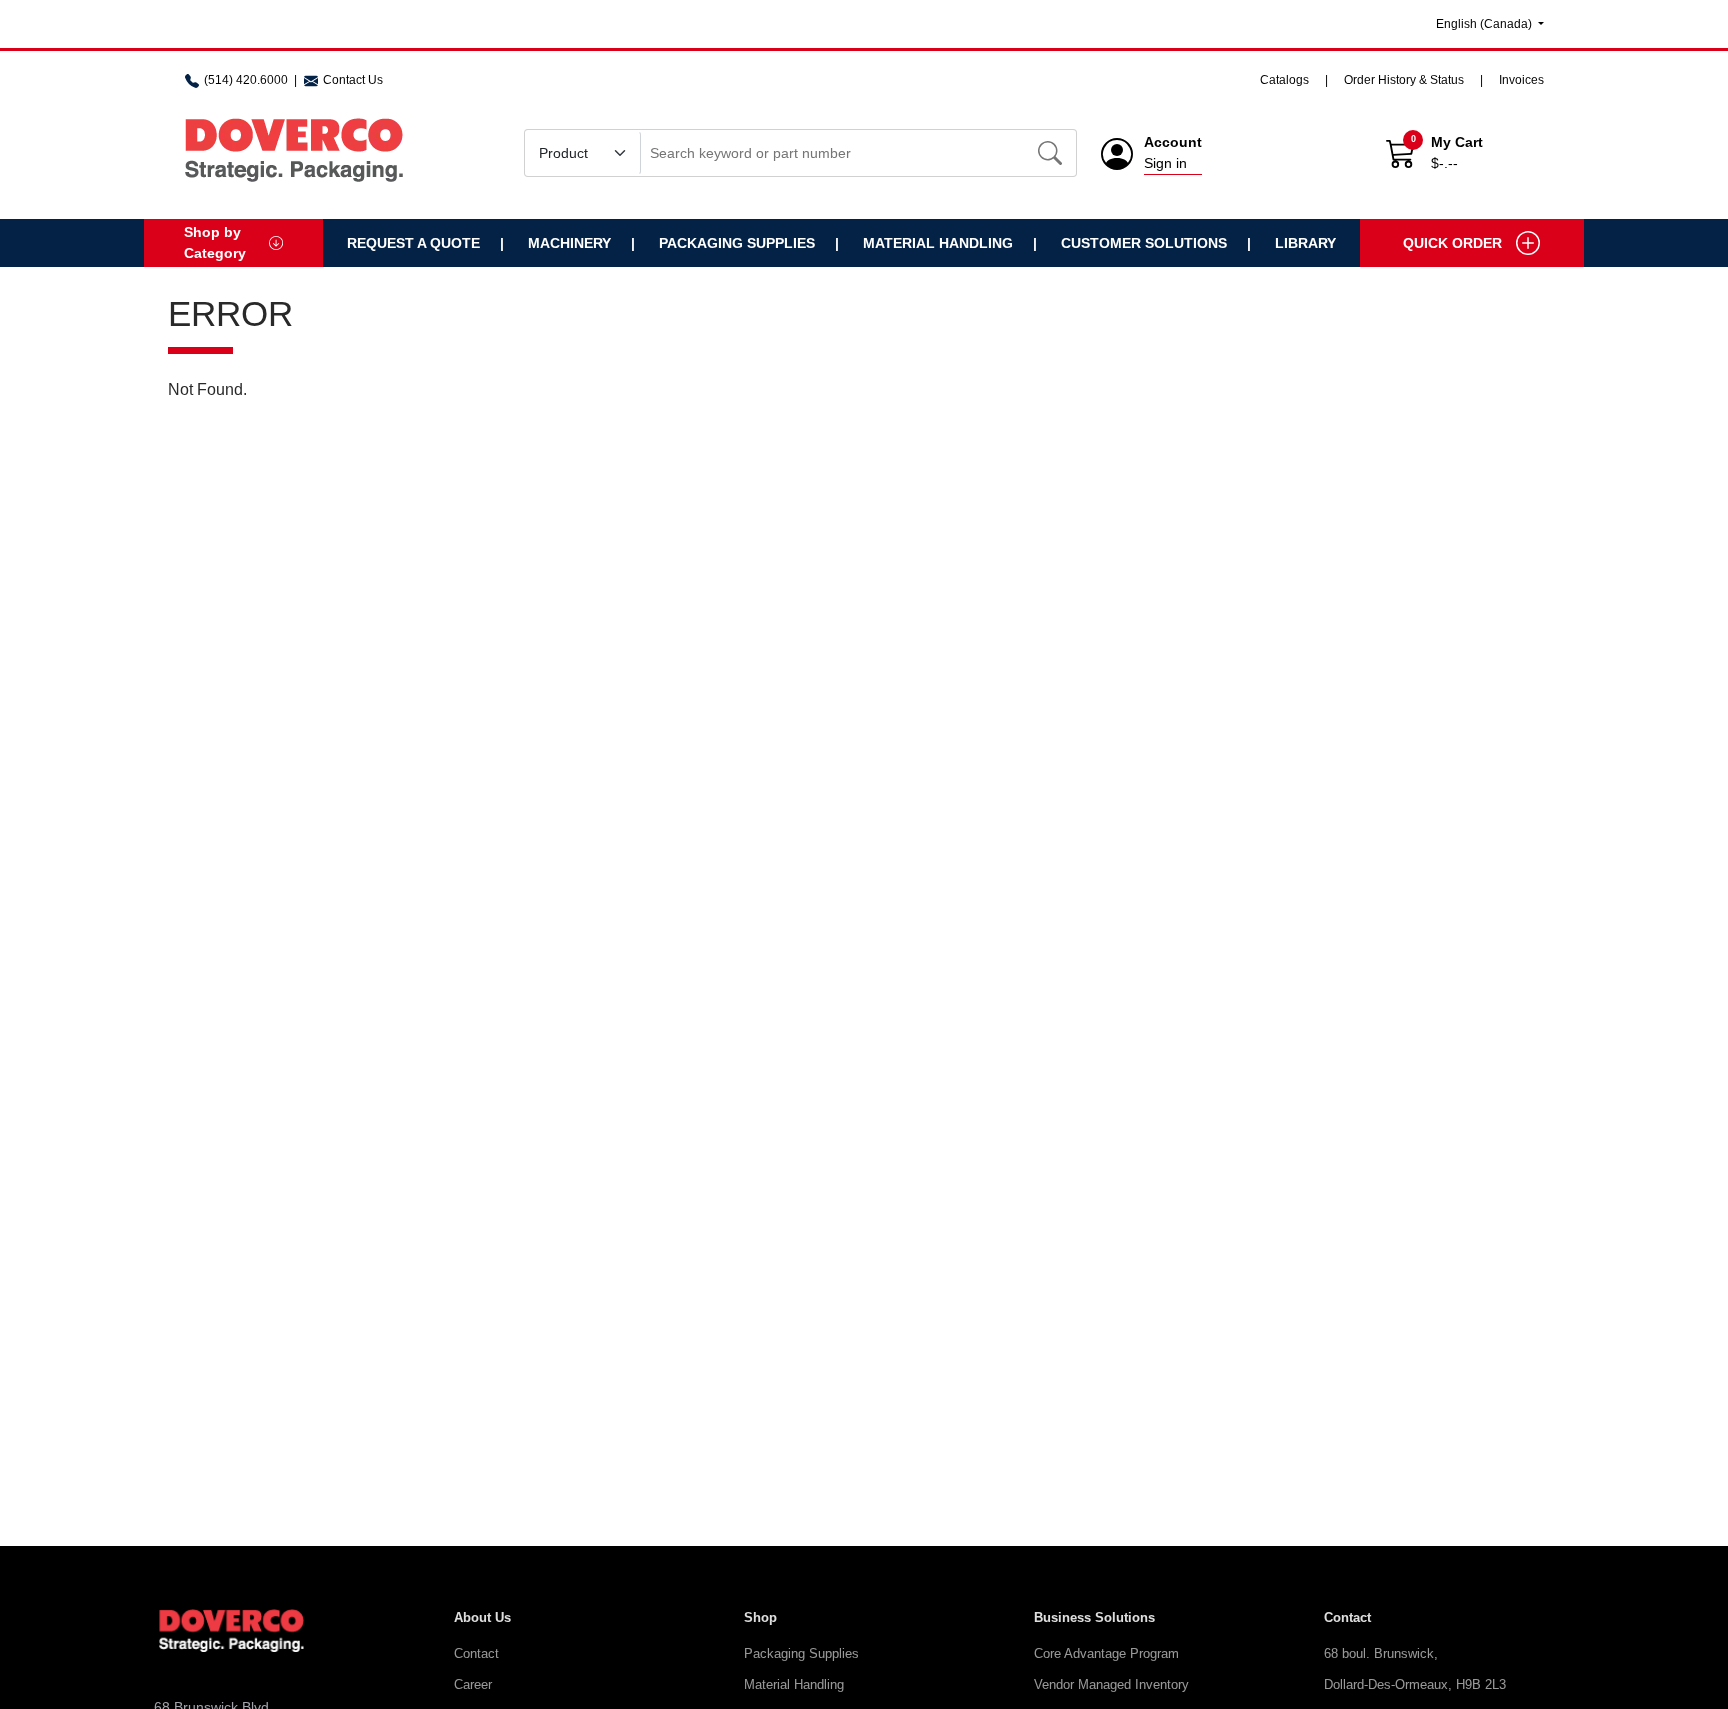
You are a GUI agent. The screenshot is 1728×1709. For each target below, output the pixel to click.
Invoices (1521, 80)
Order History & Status (1404, 80)
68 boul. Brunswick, (1381, 1653)
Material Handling (938, 243)
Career (473, 1684)
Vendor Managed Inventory (1111, 1684)
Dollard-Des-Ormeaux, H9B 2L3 (1415, 1684)
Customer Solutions (1144, 243)
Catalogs (1284, 80)
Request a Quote (413, 243)
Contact (476, 1653)
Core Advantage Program (1106, 1653)
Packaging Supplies (737, 243)
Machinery (569, 243)
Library (1305, 243)
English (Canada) (1485, 24)
